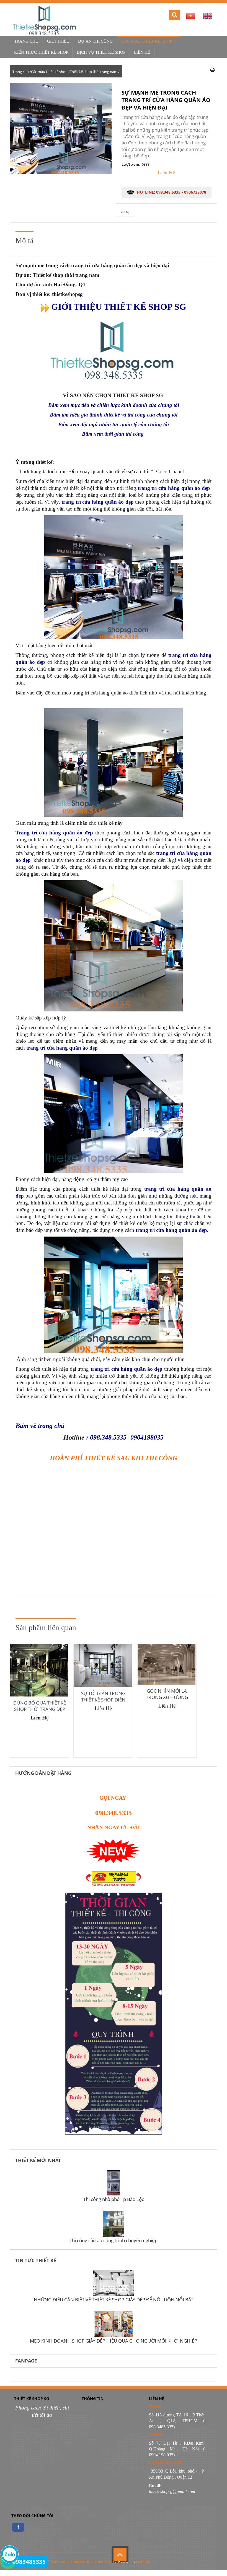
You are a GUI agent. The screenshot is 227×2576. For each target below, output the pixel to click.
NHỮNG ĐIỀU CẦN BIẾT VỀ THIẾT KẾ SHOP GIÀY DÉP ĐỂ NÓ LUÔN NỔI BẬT (114, 2299)
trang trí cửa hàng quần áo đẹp (171, 1230)
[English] (207, 16)
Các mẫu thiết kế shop (147, 41)
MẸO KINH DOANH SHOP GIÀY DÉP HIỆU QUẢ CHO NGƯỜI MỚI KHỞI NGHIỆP (114, 2341)
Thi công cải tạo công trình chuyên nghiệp (114, 2240)
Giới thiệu (58, 41)
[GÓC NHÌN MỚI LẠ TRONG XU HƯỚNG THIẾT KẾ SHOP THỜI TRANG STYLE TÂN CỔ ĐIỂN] (167, 1664)
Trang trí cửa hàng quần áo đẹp (54, 833)
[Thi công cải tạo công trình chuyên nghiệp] (114, 2225)
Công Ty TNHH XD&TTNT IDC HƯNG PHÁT (80, 2562)
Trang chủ (26, 41)
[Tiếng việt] (190, 16)
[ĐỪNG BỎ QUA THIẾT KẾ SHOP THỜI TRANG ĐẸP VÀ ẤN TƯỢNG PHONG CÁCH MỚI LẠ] (39, 1670)
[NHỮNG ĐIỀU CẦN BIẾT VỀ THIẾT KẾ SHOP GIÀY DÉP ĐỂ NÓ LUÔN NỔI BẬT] (114, 2284)
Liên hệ (142, 52)
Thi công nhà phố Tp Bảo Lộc (114, 2199)
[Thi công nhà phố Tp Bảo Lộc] (114, 2184)
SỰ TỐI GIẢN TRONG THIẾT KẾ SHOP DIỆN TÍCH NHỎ (103, 1700)
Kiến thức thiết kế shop (41, 52)
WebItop (143, 2562)
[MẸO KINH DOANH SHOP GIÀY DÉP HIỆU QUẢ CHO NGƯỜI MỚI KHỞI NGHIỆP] (114, 2326)
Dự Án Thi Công (95, 41)
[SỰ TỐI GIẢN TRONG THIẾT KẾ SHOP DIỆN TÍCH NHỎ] (103, 1665)
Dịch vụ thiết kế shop (101, 52)
